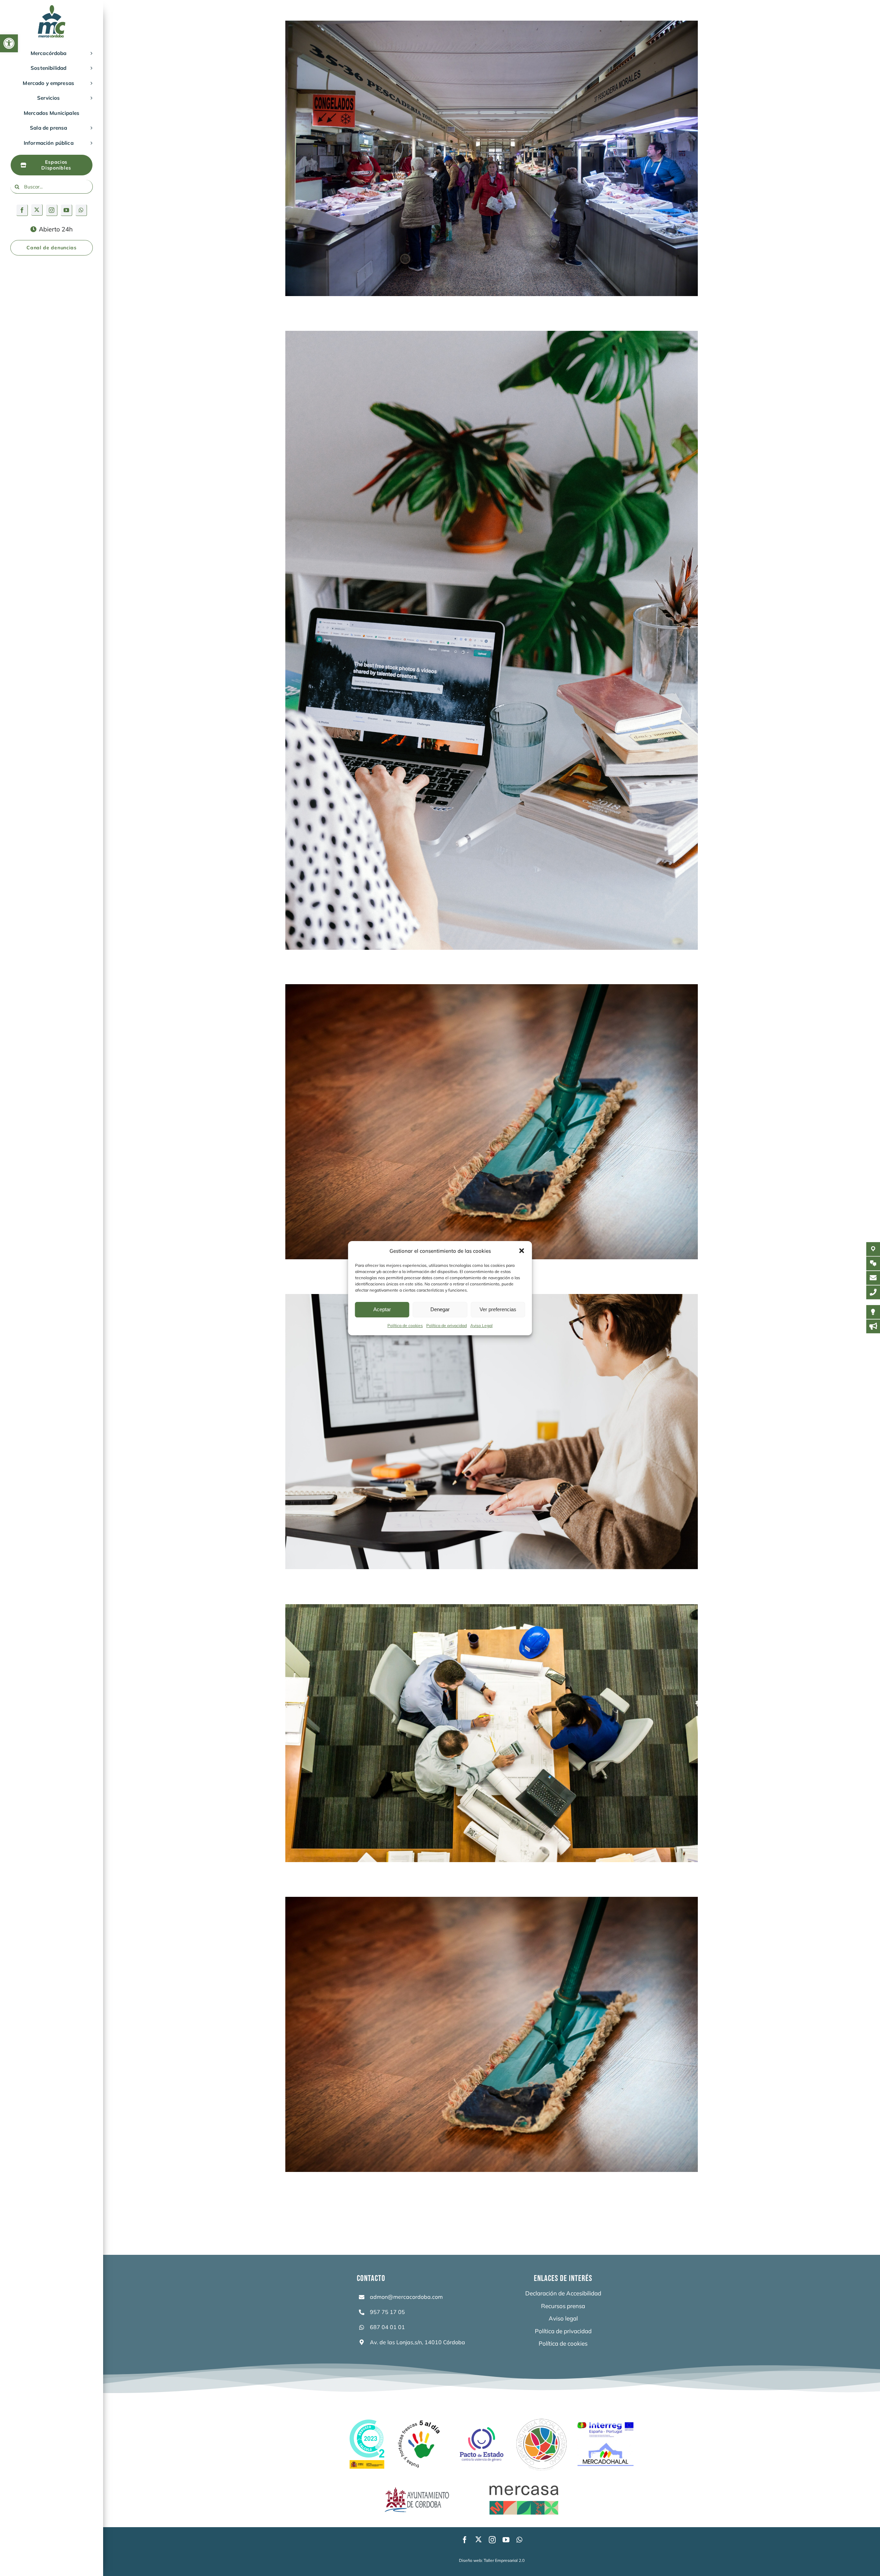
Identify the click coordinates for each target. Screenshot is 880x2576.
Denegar (440, 1309)
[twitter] (37, 210)
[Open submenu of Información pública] (90, 143)
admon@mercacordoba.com (406, 2297)
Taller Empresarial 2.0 (504, 2560)
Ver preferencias (498, 1309)
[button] (9, 43)
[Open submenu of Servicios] (90, 98)
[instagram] (52, 210)
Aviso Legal (481, 1325)
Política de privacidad (447, 1325)
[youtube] (67, 210)
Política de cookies (405, 1325)
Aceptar (382, 1309)
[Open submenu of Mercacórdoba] (90, 53)
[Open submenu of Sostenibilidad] (90, 68)
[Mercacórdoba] (52, 8)
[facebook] (22, 210)
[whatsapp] (81, 210)
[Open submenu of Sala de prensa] (90, 128)
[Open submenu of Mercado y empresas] (90, 83)
